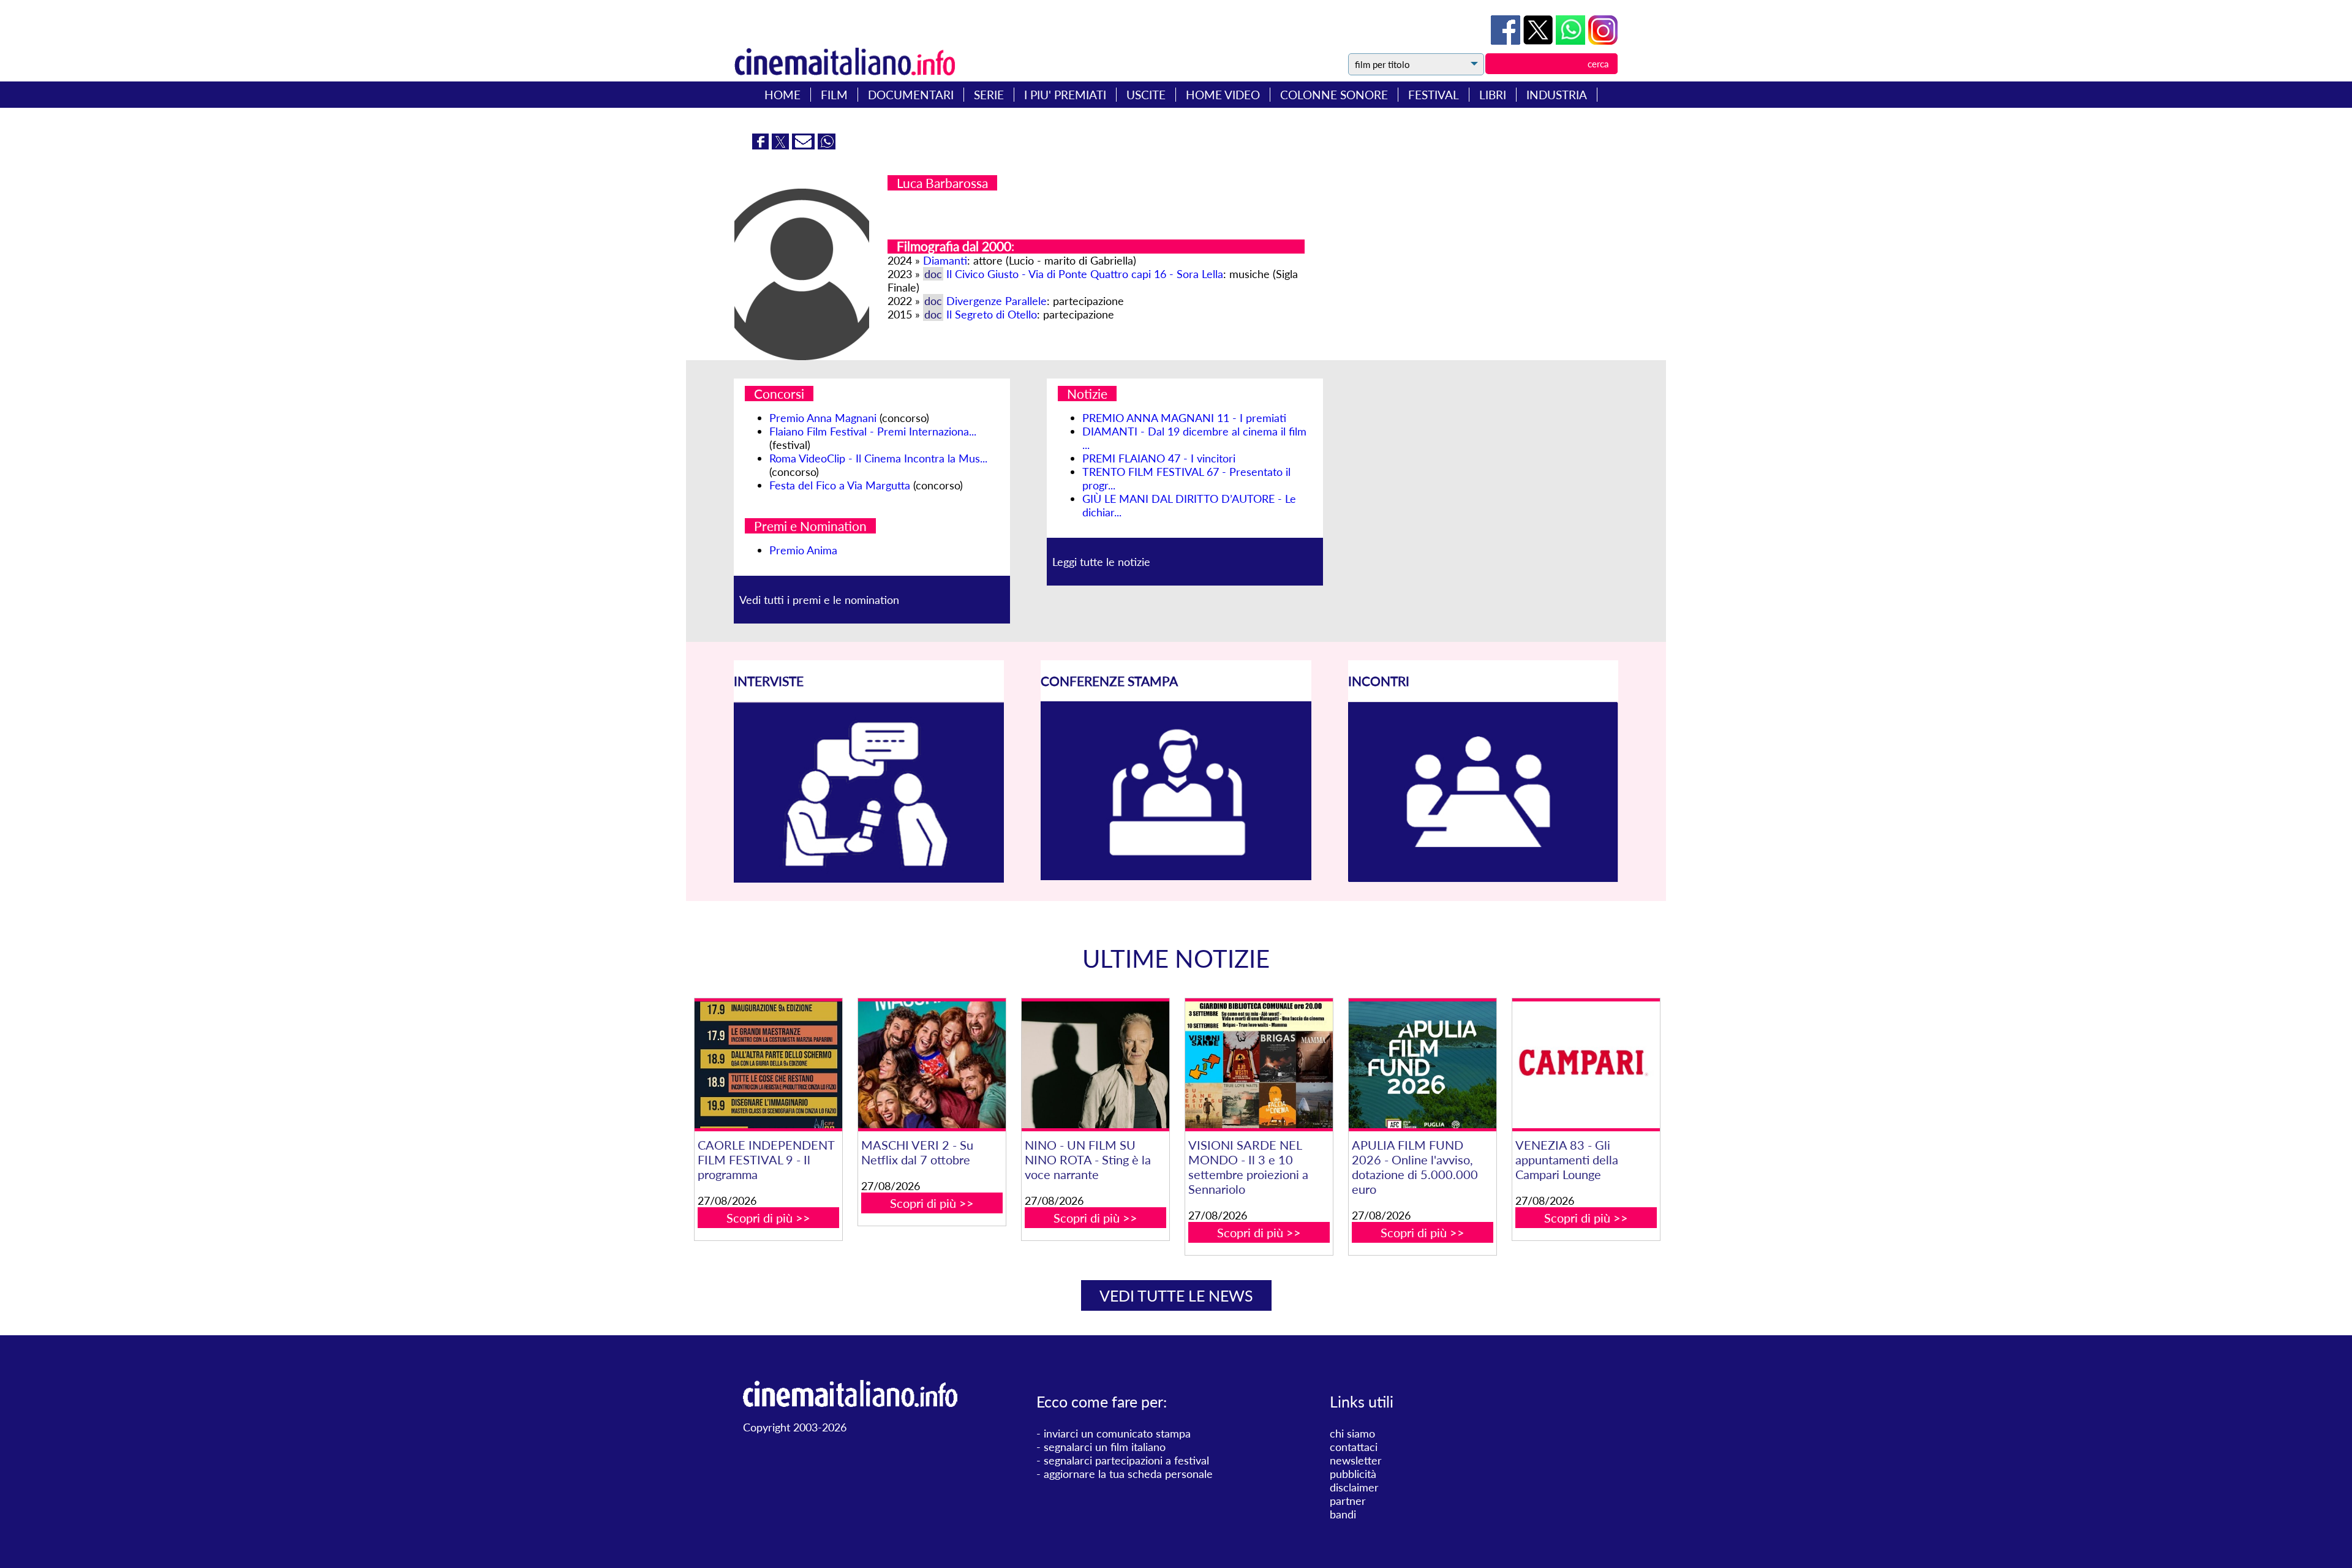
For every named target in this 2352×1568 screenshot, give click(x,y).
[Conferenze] (1176, 876)
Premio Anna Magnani (823, 418)
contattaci (1354, 1447)
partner (1348, 1501)
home (782, 95)
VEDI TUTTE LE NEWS (1176, 1295)
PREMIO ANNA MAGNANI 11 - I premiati (1184, 418)
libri (1493, 95)
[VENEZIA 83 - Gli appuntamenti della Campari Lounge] (1586, 1065)
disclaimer (1354, 1487)
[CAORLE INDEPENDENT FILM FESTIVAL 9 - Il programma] (768, 1065)
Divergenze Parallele (997, 301)
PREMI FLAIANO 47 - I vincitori (1159, 458)
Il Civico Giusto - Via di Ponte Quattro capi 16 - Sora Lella (1085, 274)
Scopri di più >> (768, 1218)
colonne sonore (1334, 95)
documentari (911, 95)
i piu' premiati (1065, 95)
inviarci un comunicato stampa (1117, 1433)
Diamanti (945, 260)
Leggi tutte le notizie (1101, 562)
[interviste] (869, 878)
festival (1434, 95)
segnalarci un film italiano (1105, 1447)
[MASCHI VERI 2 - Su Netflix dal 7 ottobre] (932, 1065)
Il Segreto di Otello (992, 314)
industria (1557, 95)
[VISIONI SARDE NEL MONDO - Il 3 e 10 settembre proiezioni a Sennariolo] (1259, 1065)
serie (989, 95)
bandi (1343, 1514)
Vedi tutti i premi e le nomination (819, 600)
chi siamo (1352, 1433)
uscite (1146, 95)
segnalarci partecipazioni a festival (1126, 1460)
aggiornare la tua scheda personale (1128, 1474)
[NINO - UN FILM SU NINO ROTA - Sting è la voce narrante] (1095, 1065)
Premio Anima (803, 550)
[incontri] (1483, 878)
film (834, 95)
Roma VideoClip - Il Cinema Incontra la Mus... (878, 458)
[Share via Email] (805, 145)
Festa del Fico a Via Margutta (840, 485)
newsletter (1356, 1460)
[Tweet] (1540, 40)
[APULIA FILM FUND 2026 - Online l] (1422, 1065)
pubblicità (1353, 1474)
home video (1223, 95)
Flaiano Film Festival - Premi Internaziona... (873, 431)
